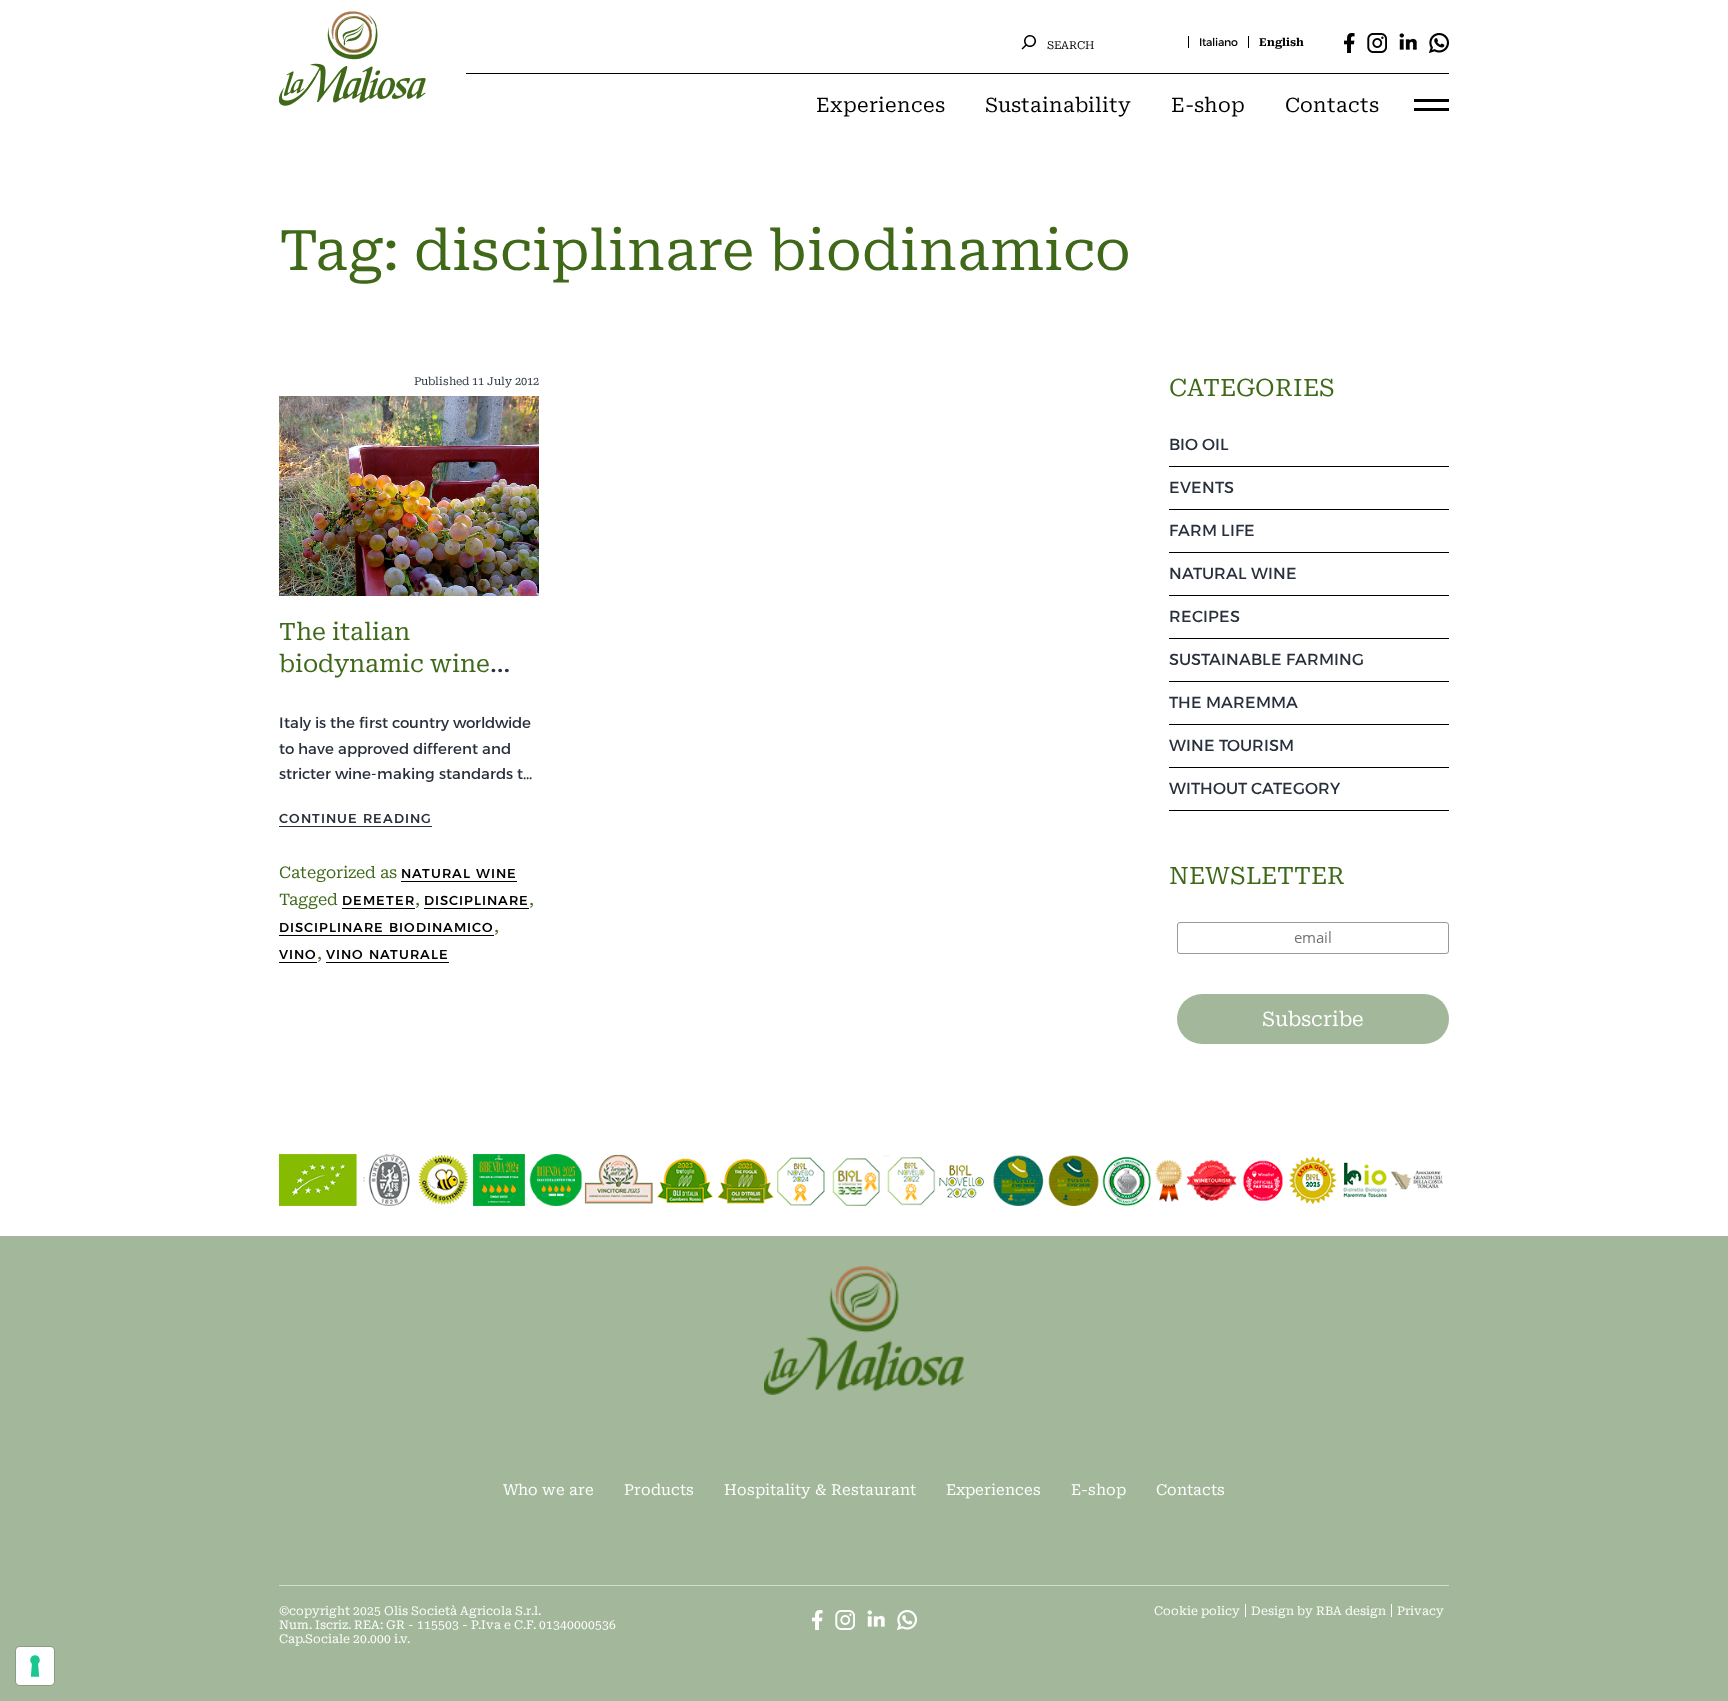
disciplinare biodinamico (386, 927)
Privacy (1420, 1611)
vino (298, 954)
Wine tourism (1231, 745)
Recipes (1204, 616)
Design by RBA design (1318, 1611)
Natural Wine (459, 873)
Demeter (378, 900)
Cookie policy (1197, 1611)
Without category (1254, 788)
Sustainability (1058, 105)
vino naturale (387, 954)
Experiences (880, 105)
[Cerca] (1029, 42)
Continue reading (355, 818)
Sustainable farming (1266, 659)
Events (1201, 487)
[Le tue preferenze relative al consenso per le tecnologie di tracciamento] (35, 1666)
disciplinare (476, 900)
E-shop (1208, 105)
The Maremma (1233, 702)
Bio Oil (1199, 444)
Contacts (1332, 105)
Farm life (1212, 530)
